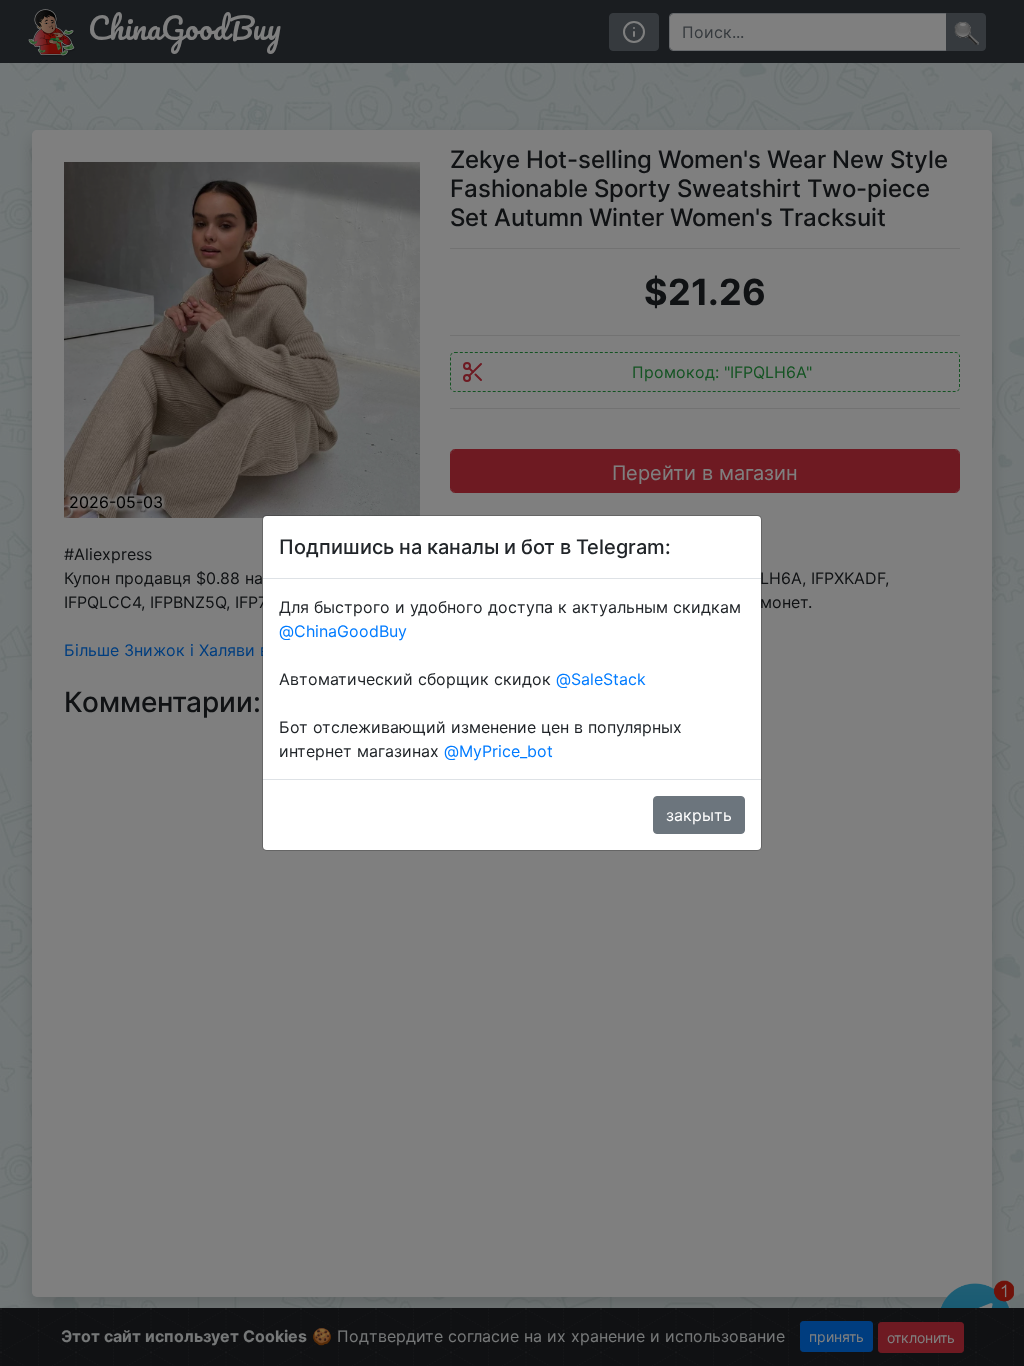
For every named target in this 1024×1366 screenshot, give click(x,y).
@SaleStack (601, 679)
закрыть (699, 815)
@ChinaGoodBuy (343, 631)
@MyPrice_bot (498, 751)
